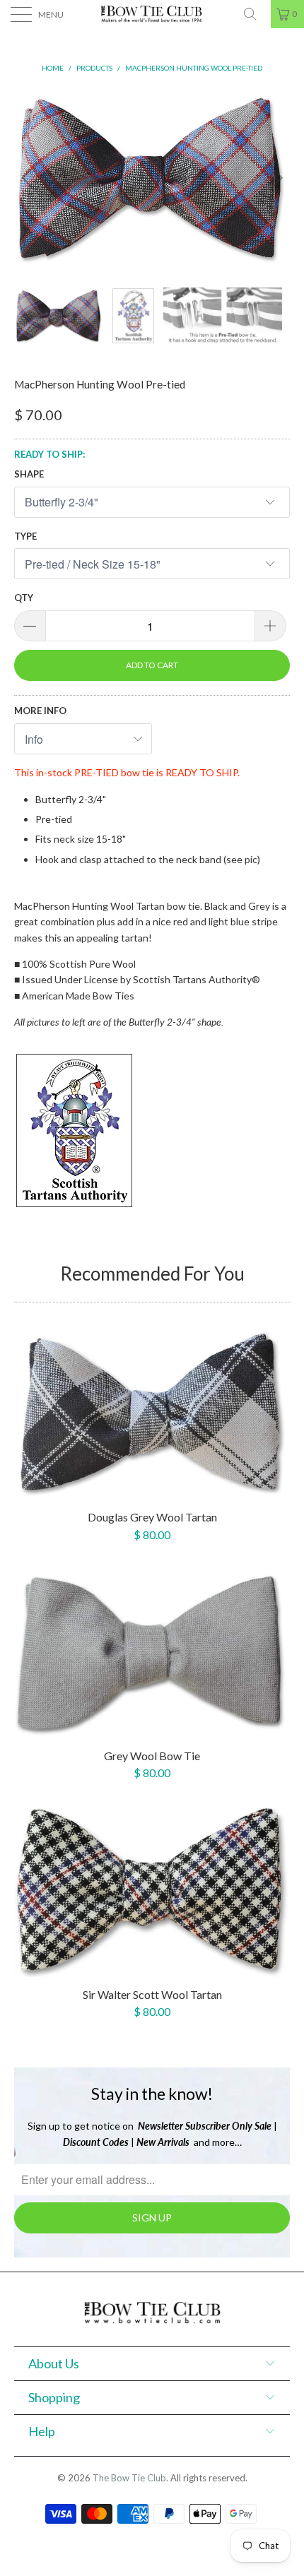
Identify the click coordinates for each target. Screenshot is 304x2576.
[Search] (255, 14)
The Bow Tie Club (129, 2478)
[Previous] (29, 178)
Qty (24, 598)
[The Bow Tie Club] (152, 14)
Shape (29, 474)
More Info (40, 711)
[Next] (275, 178)
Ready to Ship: (49, 454)
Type (25, 536)
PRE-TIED (97, 772)
